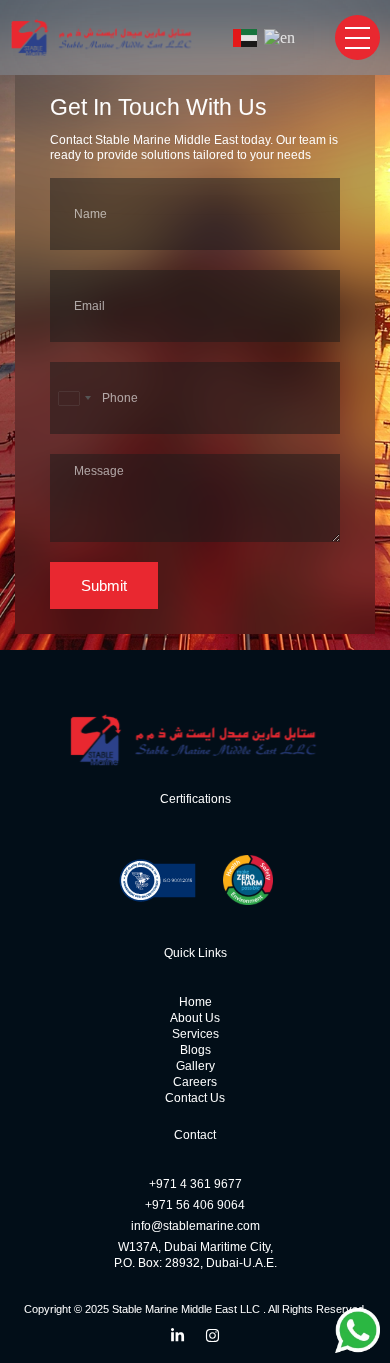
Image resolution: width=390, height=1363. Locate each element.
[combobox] (74, 398)
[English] (280, 37)
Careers (195, 1082)
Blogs (195, 1050)
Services (195, 1034)
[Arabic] (246, 37)
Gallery (195, 1066)
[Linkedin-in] (177, 1335)
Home (195, 1002)
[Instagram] (212, 1335)
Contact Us (195, 1098)
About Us (195, 1018)
